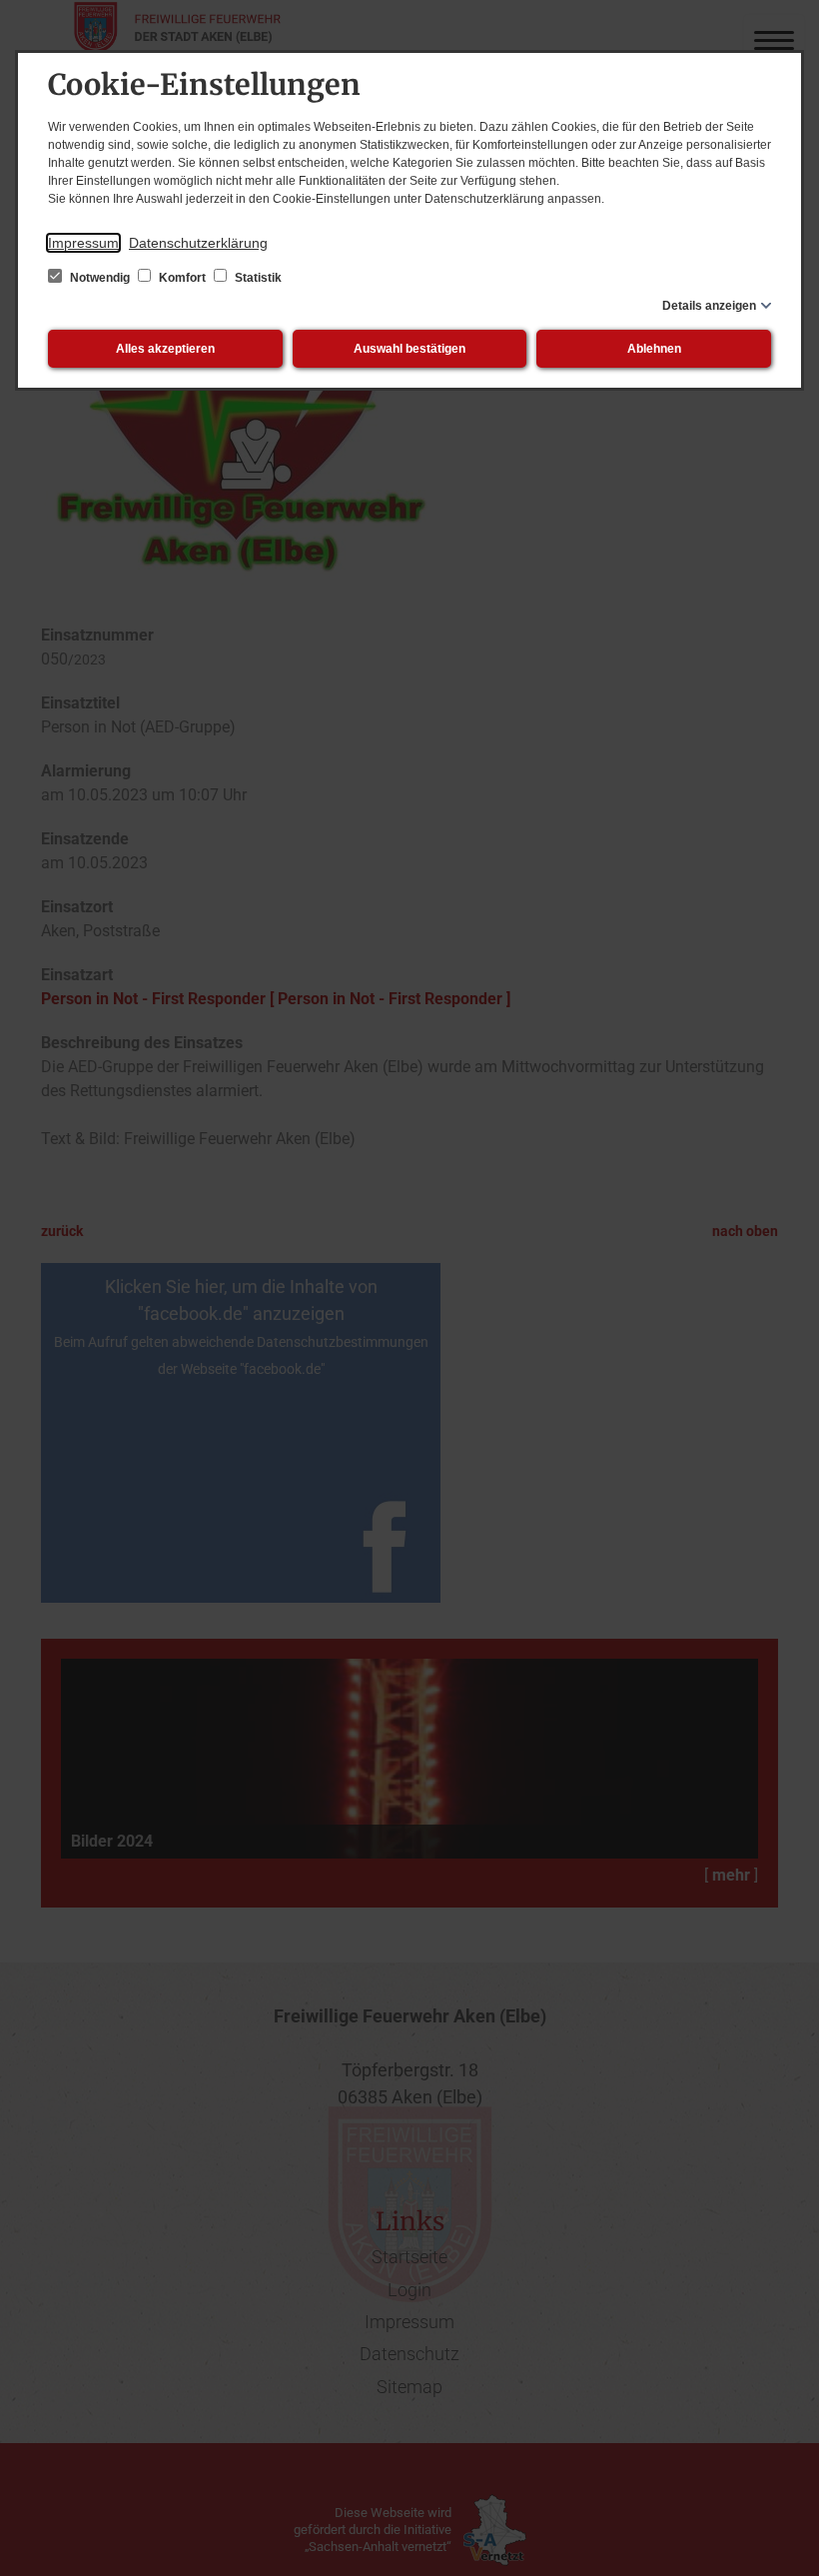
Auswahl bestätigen (409, 349)
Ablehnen (654, 349)
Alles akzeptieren (165, 349)
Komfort (182, 278)
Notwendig (100, 278)
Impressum (83, 243)
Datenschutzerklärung (198, 243)
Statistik (257, 278)
